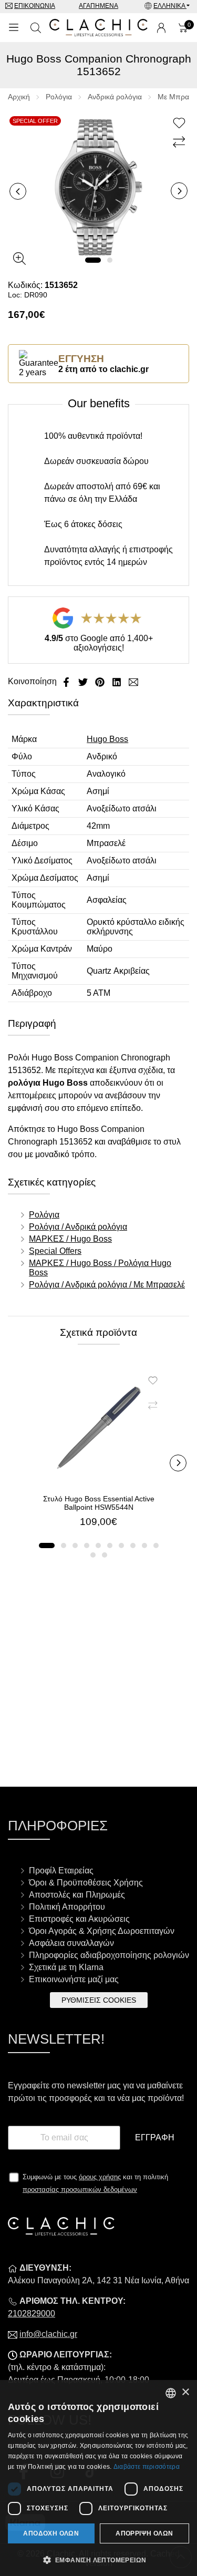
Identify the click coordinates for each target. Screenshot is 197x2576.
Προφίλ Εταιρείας (61, 1871)
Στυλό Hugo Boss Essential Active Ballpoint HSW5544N (99, 1503)
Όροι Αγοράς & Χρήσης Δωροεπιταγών (102, 1931)
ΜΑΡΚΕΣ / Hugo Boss (70, 1239)
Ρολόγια (59, 97)
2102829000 (32, 2314)
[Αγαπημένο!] (180, 123)
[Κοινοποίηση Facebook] (67, 681)
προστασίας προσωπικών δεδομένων (80, 2189)
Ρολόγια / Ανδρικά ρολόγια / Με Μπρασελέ (107, 1285)
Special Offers (55, 1251)
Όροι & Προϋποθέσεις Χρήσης (86, 1883)
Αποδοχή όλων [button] (51, 2533)
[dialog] (98, 2478)
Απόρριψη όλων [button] (144, 2533)
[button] (93, 260)
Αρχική (19, 97)
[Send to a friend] (133, 681)
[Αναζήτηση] (36, 28)
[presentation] (18, 191)
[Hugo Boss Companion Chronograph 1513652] (98, 186)
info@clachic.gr (48, 2334)
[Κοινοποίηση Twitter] (84, 681)
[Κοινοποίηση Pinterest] (101, 681)
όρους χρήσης (100, 2177)
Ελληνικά (170, 6)
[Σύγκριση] (180, 142)
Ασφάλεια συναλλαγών (71, 1943)
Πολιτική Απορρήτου (67, 1907)
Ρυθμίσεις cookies (99, 2000)
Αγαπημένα (98, 6)
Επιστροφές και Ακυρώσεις (79, 1919)
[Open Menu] (14, 28)
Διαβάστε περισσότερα (147, 2467)
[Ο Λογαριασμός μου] (161, 28)
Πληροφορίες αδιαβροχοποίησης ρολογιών (109, 1955)
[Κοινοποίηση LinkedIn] (118, 681)
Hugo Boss (107, 739)
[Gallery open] (19, 259)
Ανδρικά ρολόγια (115, 97)
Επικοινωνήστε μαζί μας (74, 1979)
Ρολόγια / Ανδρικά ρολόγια (78, 1227)
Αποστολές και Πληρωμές (77, 1895)
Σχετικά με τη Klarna (66, 1967)
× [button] (185, 2392)
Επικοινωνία (35, 6)
